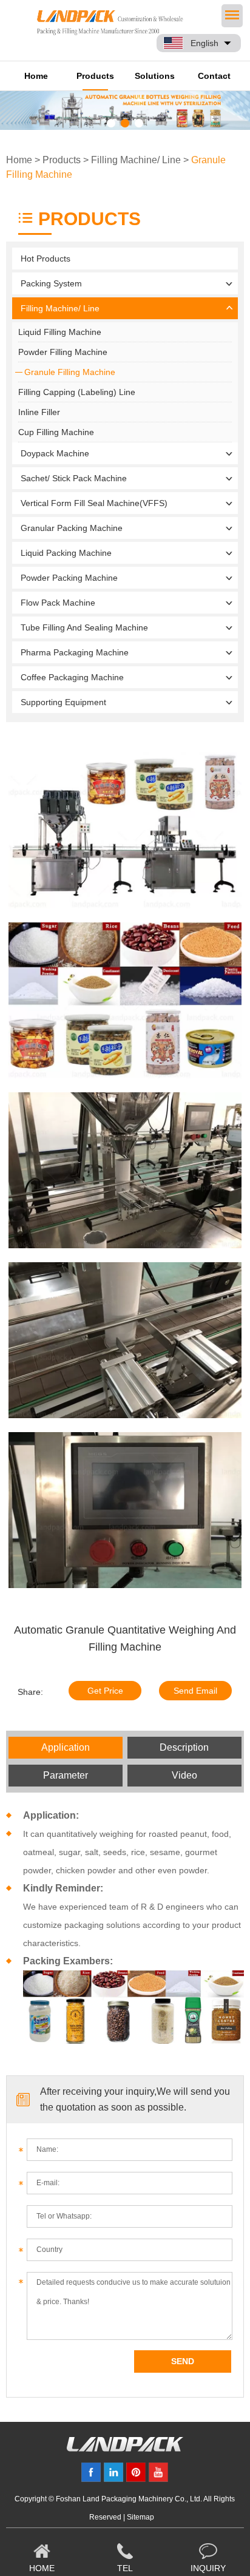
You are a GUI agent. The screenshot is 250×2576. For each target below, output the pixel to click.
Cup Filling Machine (56, 432)
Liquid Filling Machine (60, 332)
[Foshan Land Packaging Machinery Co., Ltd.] (125, 2449)
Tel (125, 2568)
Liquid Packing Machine (66, 553)
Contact (214, 76)
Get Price (105, 1691)
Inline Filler (39, 412)
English (204, 43)
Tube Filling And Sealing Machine (84, 627)
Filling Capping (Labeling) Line (77, 392)
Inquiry (208, 2568)
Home (36, 76)
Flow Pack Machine (58, 603)
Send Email (195, 1691)
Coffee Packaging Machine (72, 677)
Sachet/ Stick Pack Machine (74, 478)
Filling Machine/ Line (136, 160)
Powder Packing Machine (69, 578)
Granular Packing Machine (72, 528)
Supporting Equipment (63, 702)
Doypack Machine (55, 453)
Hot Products (46, 259)
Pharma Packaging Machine (75, 652)
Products (95, 76)
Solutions (155, 76)
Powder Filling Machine (63, 352)
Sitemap (140, 2517)
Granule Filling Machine (70, 372)
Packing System (51, 283)
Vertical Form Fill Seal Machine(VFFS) (94, 503)
